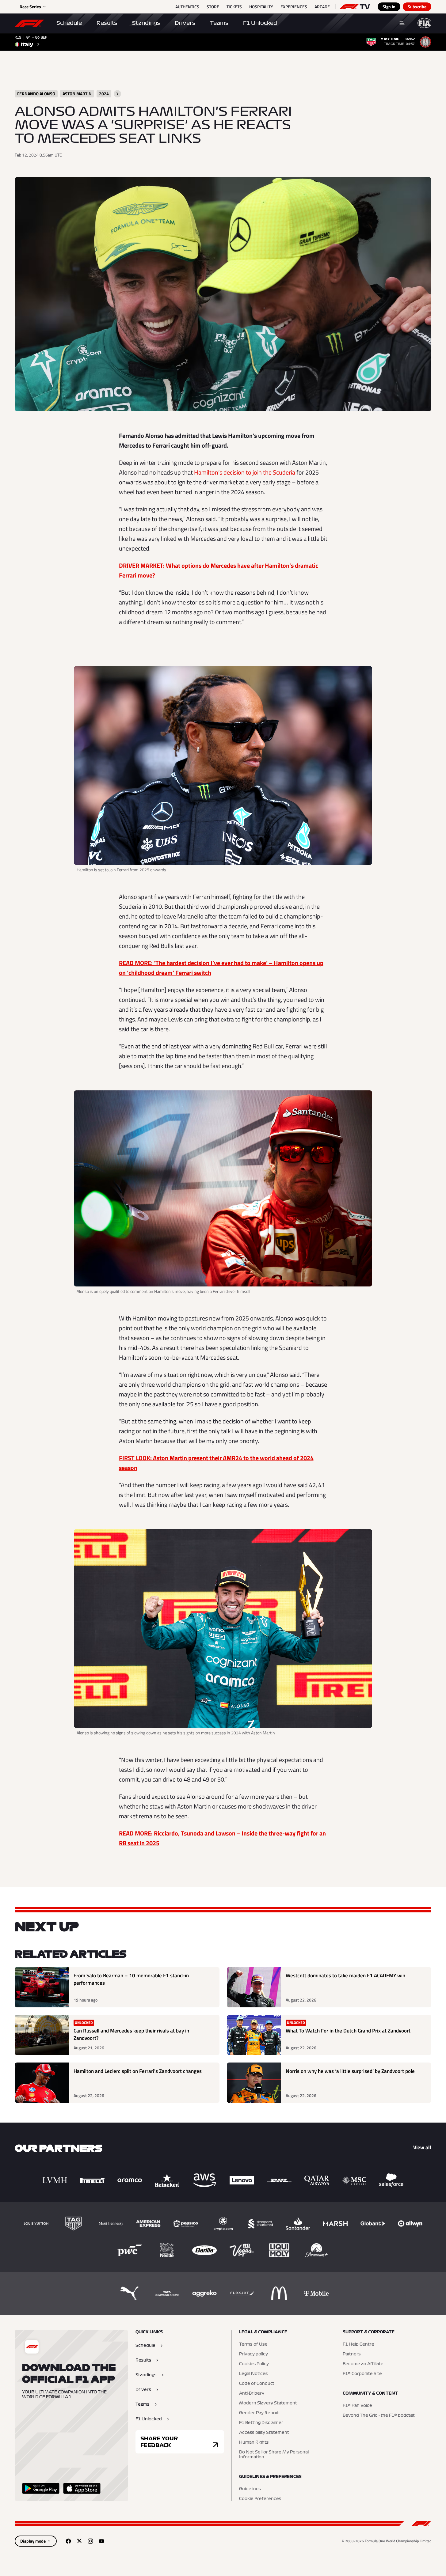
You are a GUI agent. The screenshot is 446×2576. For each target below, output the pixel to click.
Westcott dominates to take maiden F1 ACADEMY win (345, 1976)
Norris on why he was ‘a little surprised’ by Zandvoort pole (350, 2071)
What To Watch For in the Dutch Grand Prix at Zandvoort (348, 2031)
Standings (146, 23)
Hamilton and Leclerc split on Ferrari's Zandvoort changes (138, 2071)
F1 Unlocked (260, 23)
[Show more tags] (117, 94)
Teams (219, 23)
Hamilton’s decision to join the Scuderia (245, 472)
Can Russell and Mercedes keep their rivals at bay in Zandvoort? (131, 2034)
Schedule (69, 23)
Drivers (185, 23)
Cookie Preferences (260, 2499)
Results (107, 23)
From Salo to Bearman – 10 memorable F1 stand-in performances (131, 1979)
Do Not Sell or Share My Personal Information (274, 2455)
